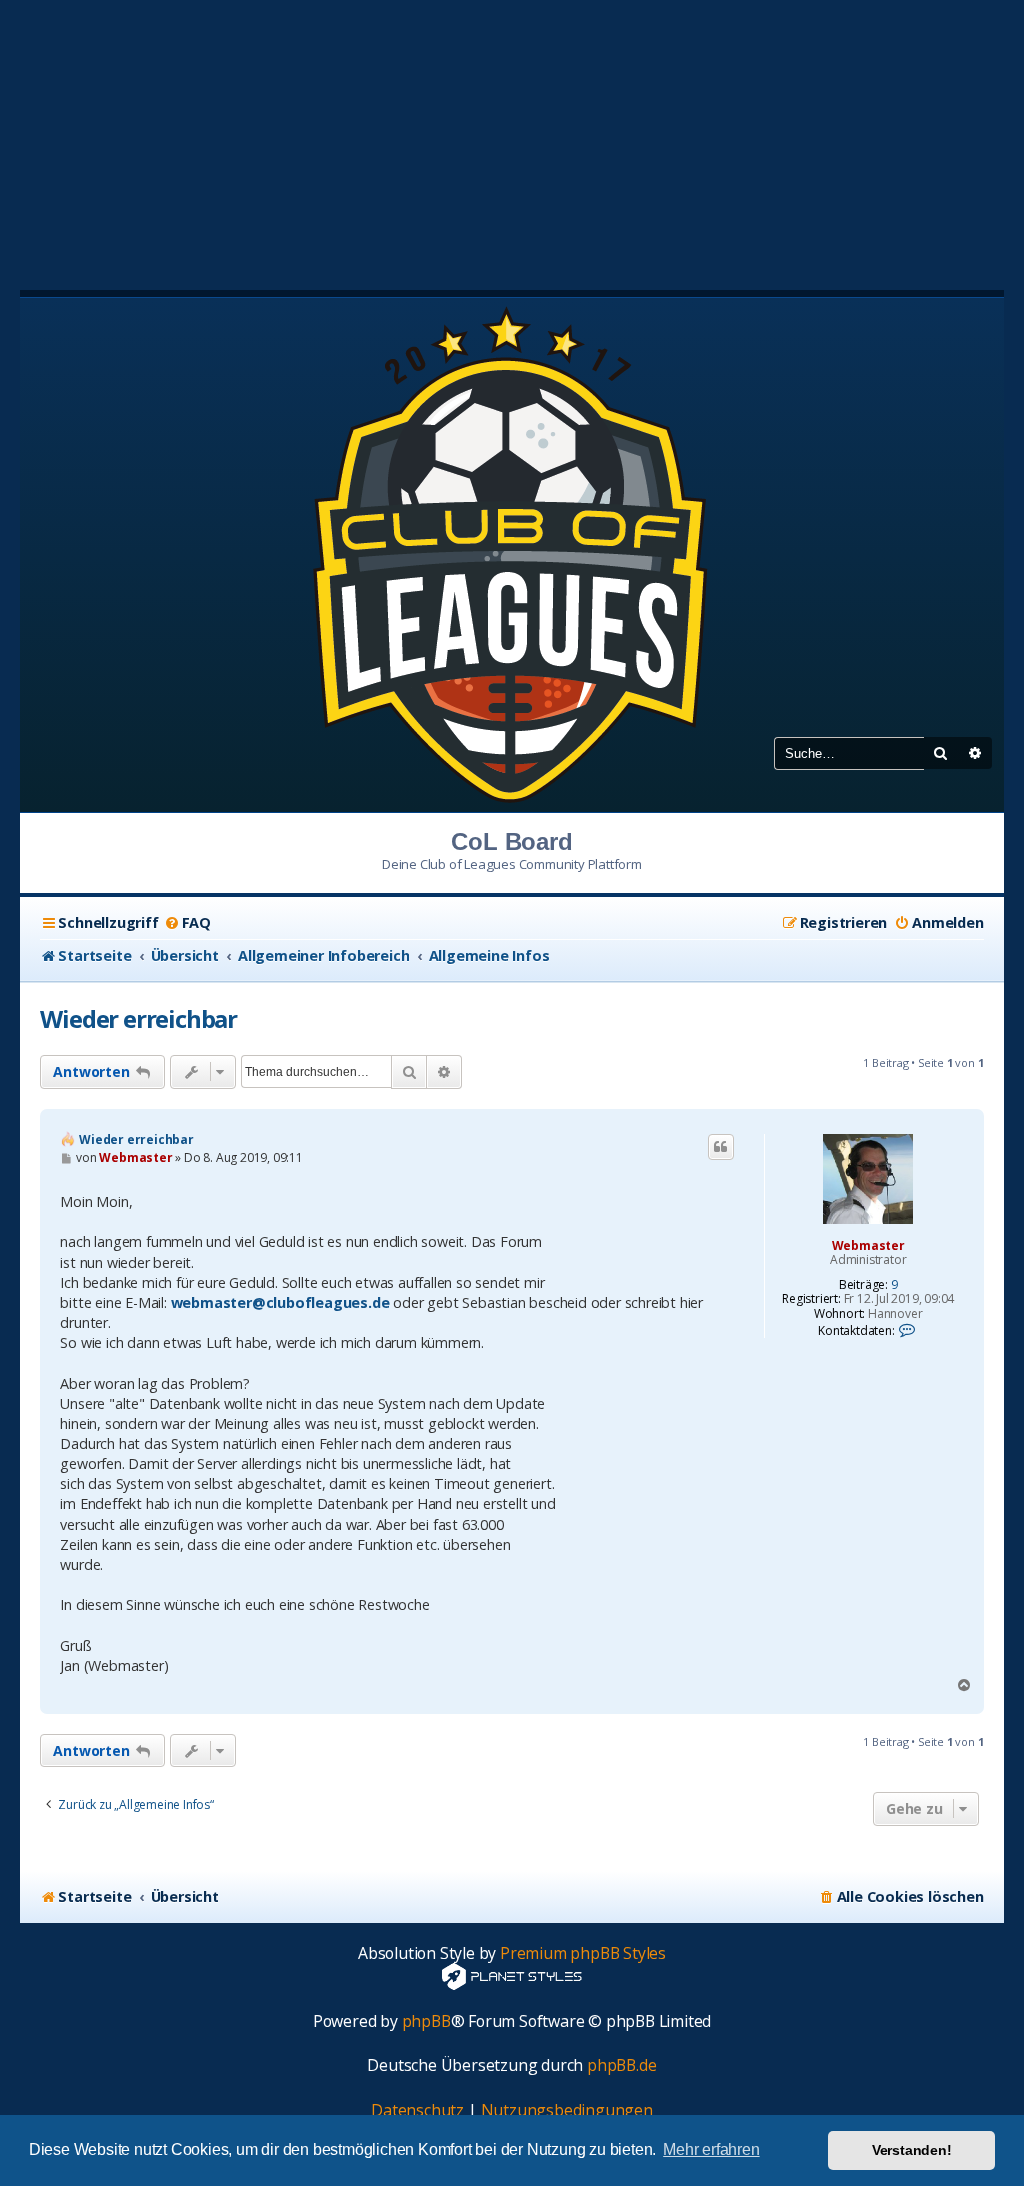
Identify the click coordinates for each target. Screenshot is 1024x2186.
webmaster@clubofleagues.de (280, 1302)
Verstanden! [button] (912, 2150)
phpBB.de (621, 2065)
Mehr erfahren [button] (711, 2149)
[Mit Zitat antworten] (721, 1147)
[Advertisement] (512, 140)
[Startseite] (512, 553)
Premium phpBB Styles (583, 1953)
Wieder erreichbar (138, 1018)
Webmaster (868, 1245)
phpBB (426, 2021)
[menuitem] (187, 923)
